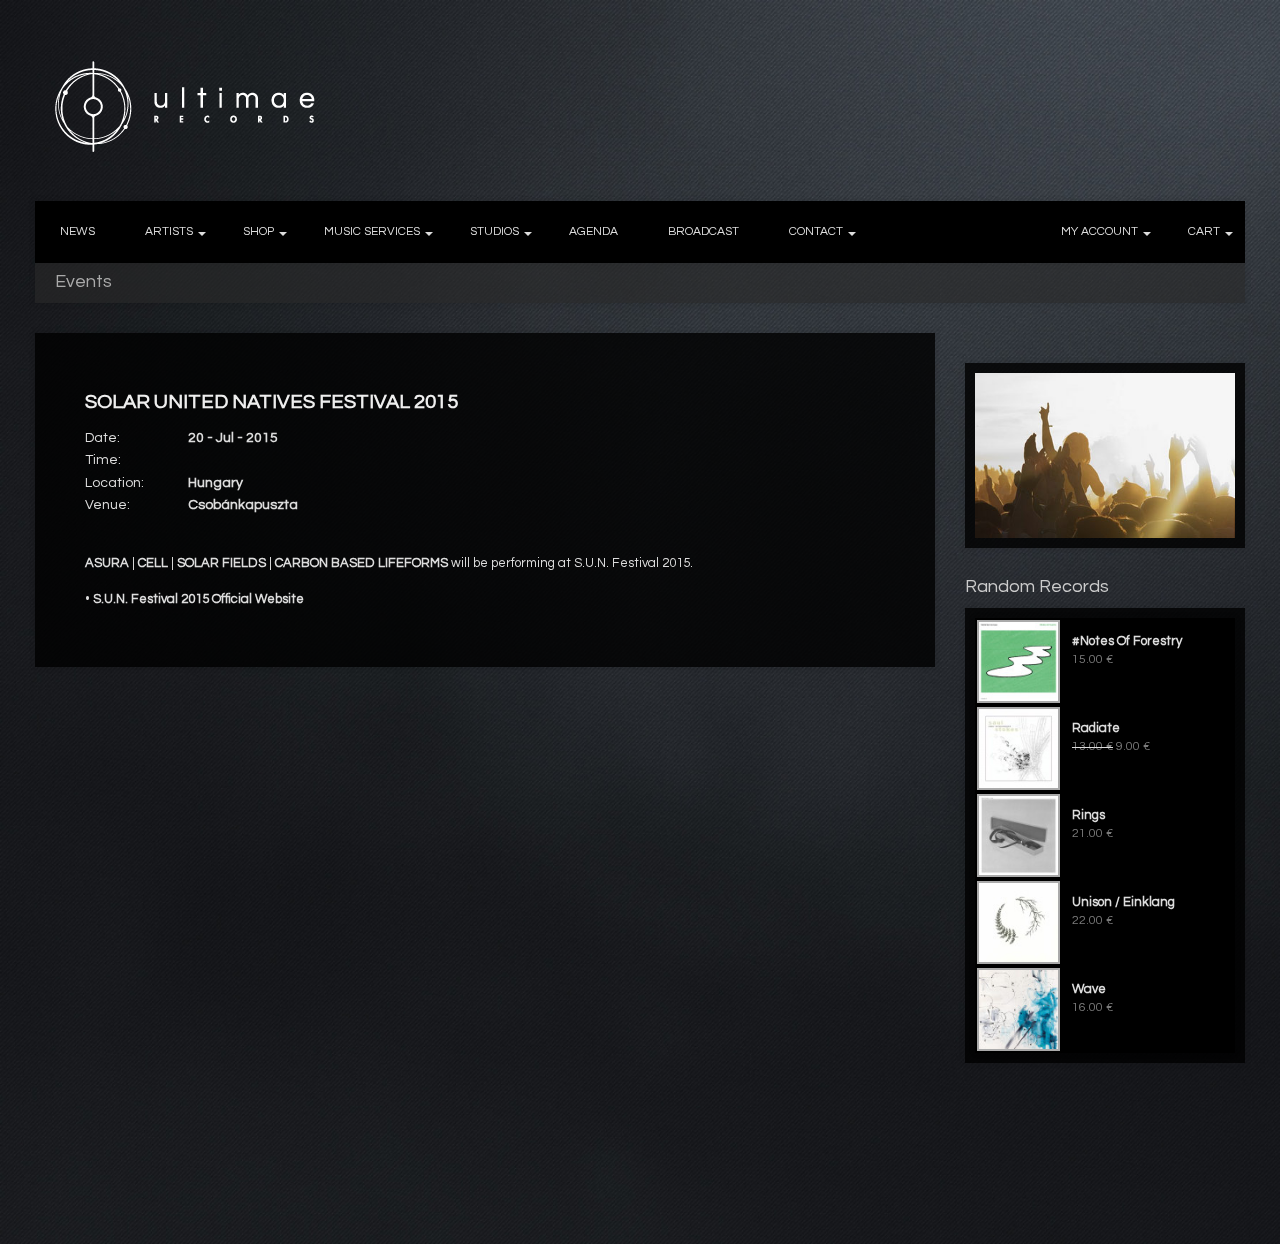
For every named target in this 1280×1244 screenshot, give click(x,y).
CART (1204, 231)
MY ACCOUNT (1099, 231)
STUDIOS (494, 231)
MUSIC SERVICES (372, 231)
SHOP (258, 231)
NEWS (77, 231)
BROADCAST (703, 231)
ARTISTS (169, 231)
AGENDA (593, 231)
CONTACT (816, 231)
